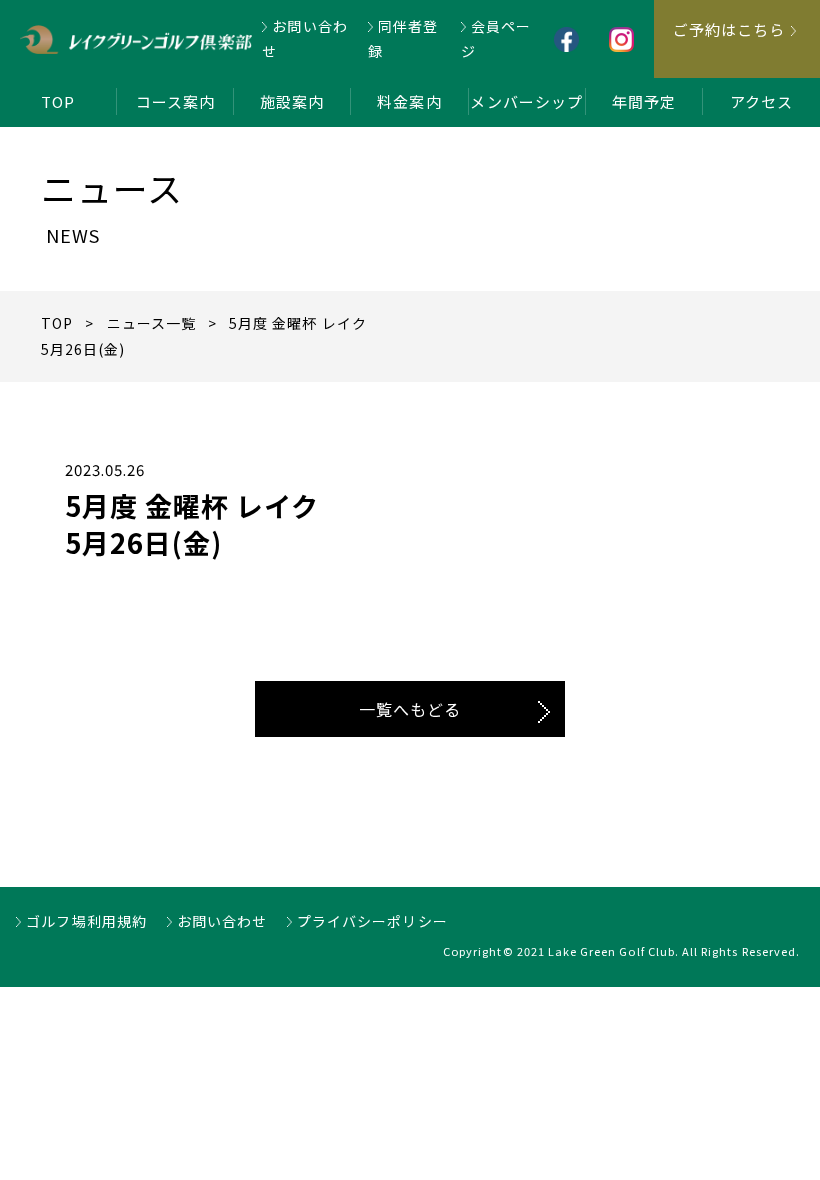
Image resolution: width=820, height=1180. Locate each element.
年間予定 (644, 101)
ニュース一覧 (151, 323)
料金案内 (409, 101)
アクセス (761, 101)
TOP (58, 101)
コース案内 (175, 101)
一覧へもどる (410, 709)
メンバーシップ (526, 101)
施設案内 (292, 101)
